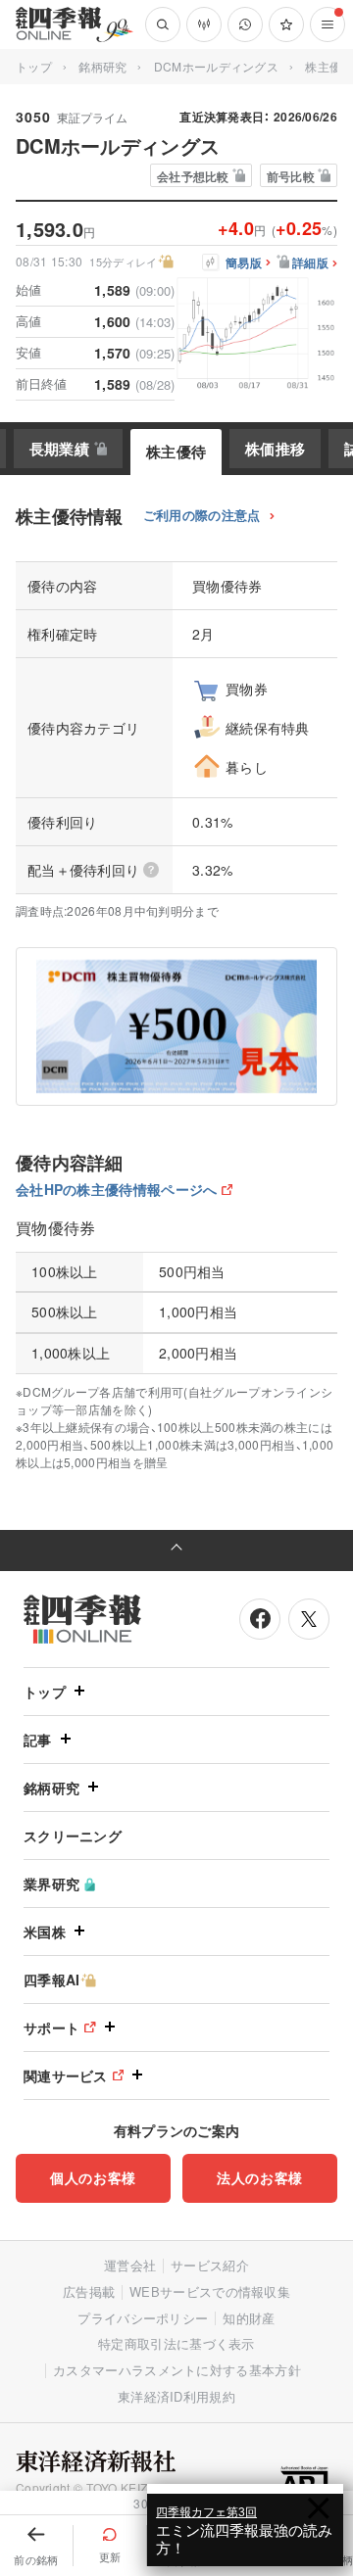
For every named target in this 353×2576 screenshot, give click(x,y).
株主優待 (176, 452)
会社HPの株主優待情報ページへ (117, 1189)
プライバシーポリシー (143, 2318)
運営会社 (130, 2265)
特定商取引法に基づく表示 (176, 2343)
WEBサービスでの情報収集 (210, 2291)
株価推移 (275, 449)
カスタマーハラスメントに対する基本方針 (177, 2370)
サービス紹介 (210, 2265)
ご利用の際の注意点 (202, 516)
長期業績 (59, 449)
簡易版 (244, 263)
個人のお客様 (93, 2177)
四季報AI (52, 1980)
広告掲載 (89, 2291)
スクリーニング (73, 1836)
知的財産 (249, 2318)
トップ (34, 66)
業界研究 (51, 1884)
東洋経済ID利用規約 (176, 2396)
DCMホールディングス (216, 66)
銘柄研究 (102, 66)
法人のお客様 (260, 2177)
